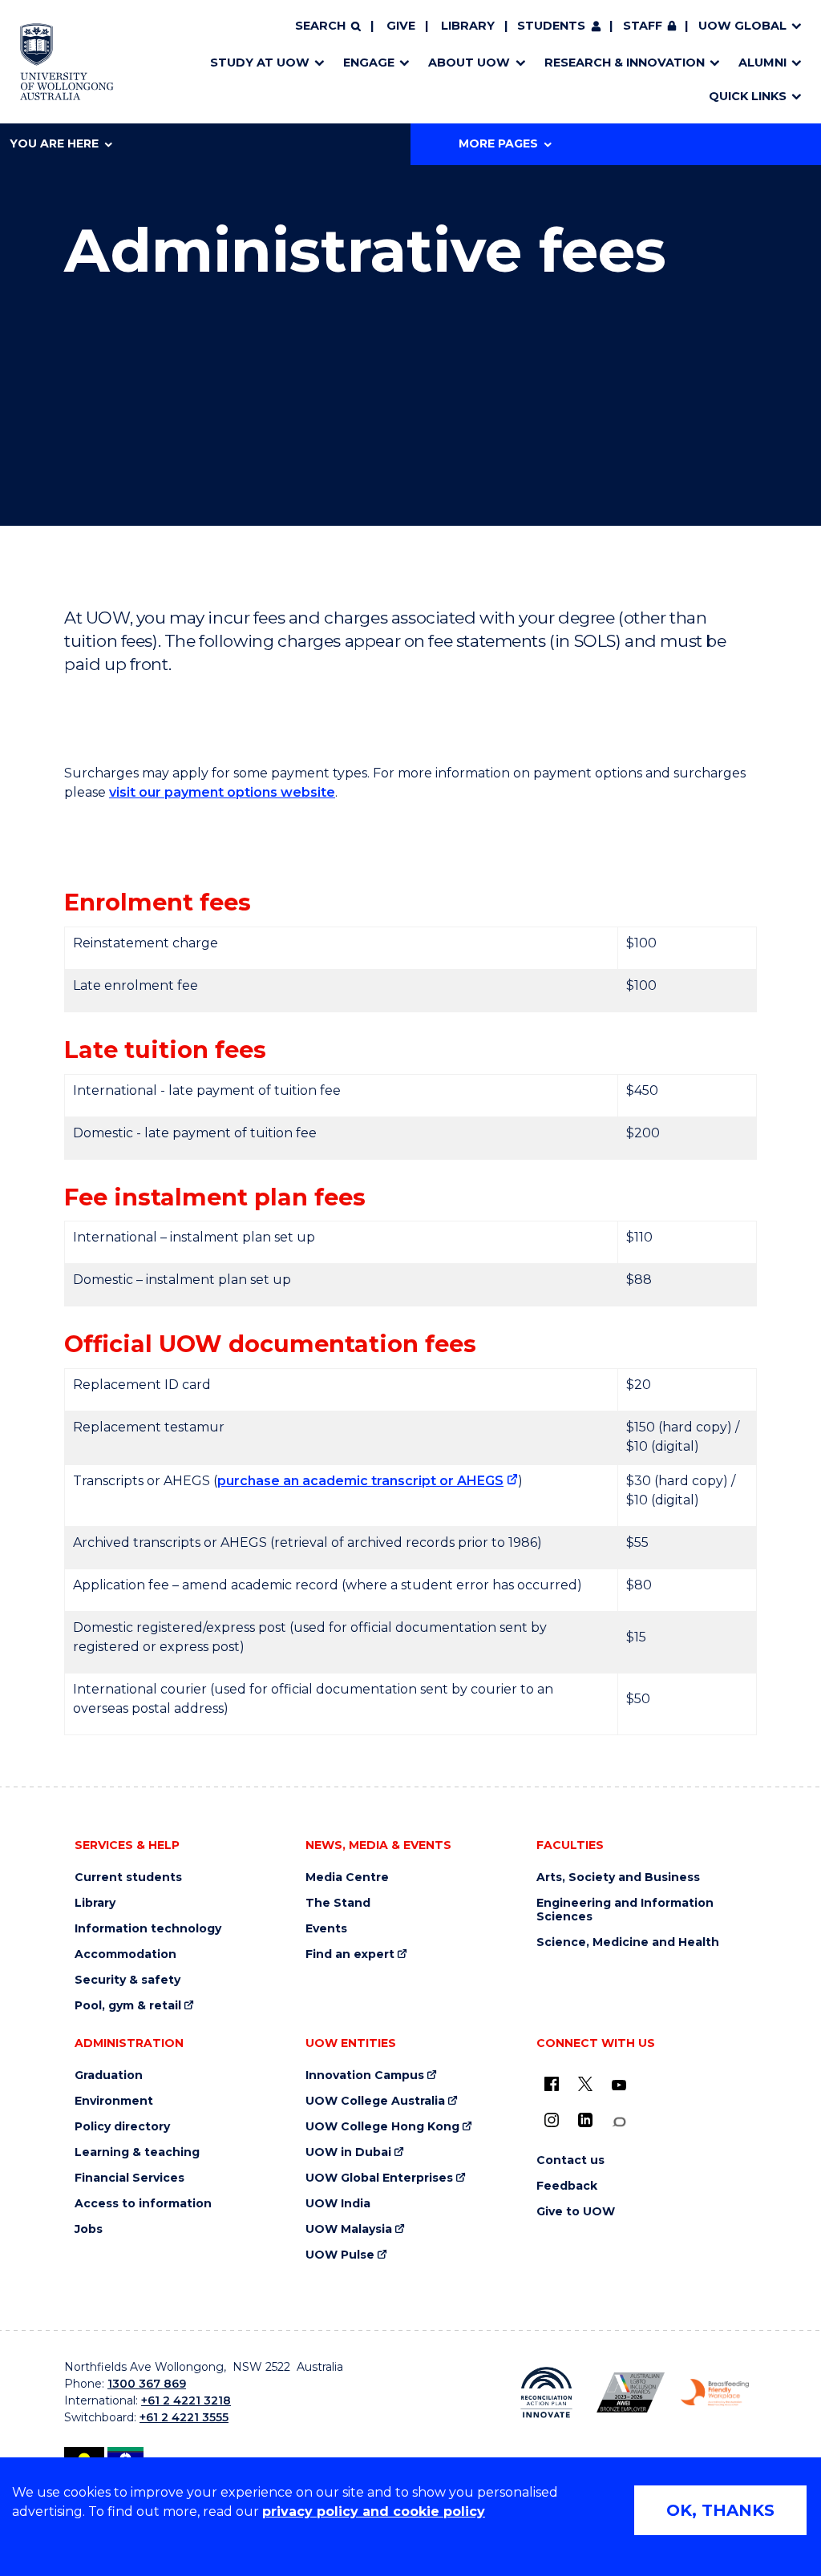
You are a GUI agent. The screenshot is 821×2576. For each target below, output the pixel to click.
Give (401, 26)
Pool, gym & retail (128, 2006)
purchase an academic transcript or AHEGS (360, 1481)
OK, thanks (720, 2510)
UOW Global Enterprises (379, 2178)
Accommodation (125, 1954)
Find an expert (350, 1954)
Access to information (143, 2204)
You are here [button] (54, 143)
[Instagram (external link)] (552, 2120)
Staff (643, 26)
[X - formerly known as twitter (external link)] (585, 2084)
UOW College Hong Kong (382, 2127)
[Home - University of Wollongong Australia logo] (67, 62)
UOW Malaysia (349, 2229)
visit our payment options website (222, 792)
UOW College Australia (375, 2101)
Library (468, 26)
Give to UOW (576, 2212)
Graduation (109, 2075)
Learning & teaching (137, 2152)
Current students (128, 1877)
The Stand (338, 1903)
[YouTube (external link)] (619, 2085)
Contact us (570, 2160)
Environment (114, 2101)
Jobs (89, 2229)
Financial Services (129, 2178)
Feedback (567, 2186)
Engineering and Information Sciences (625, 1910)
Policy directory (122, 2127)
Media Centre (347, 1877)
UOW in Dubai (348, 2152)
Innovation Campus (365, 2075)
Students (551, 26)
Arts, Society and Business (618, 1877)
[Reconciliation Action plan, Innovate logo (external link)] (546, 2392)
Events (326, 1929)
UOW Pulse (340, 2255)
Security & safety (127, 1980)
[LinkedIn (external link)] (585, 2120)
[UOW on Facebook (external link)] (552, 2084)
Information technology (148, 1929)
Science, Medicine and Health (628, 1942)
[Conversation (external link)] (619, 2122)
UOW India (338, 2204)
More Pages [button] (498, 143)
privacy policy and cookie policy (374, 2511)
